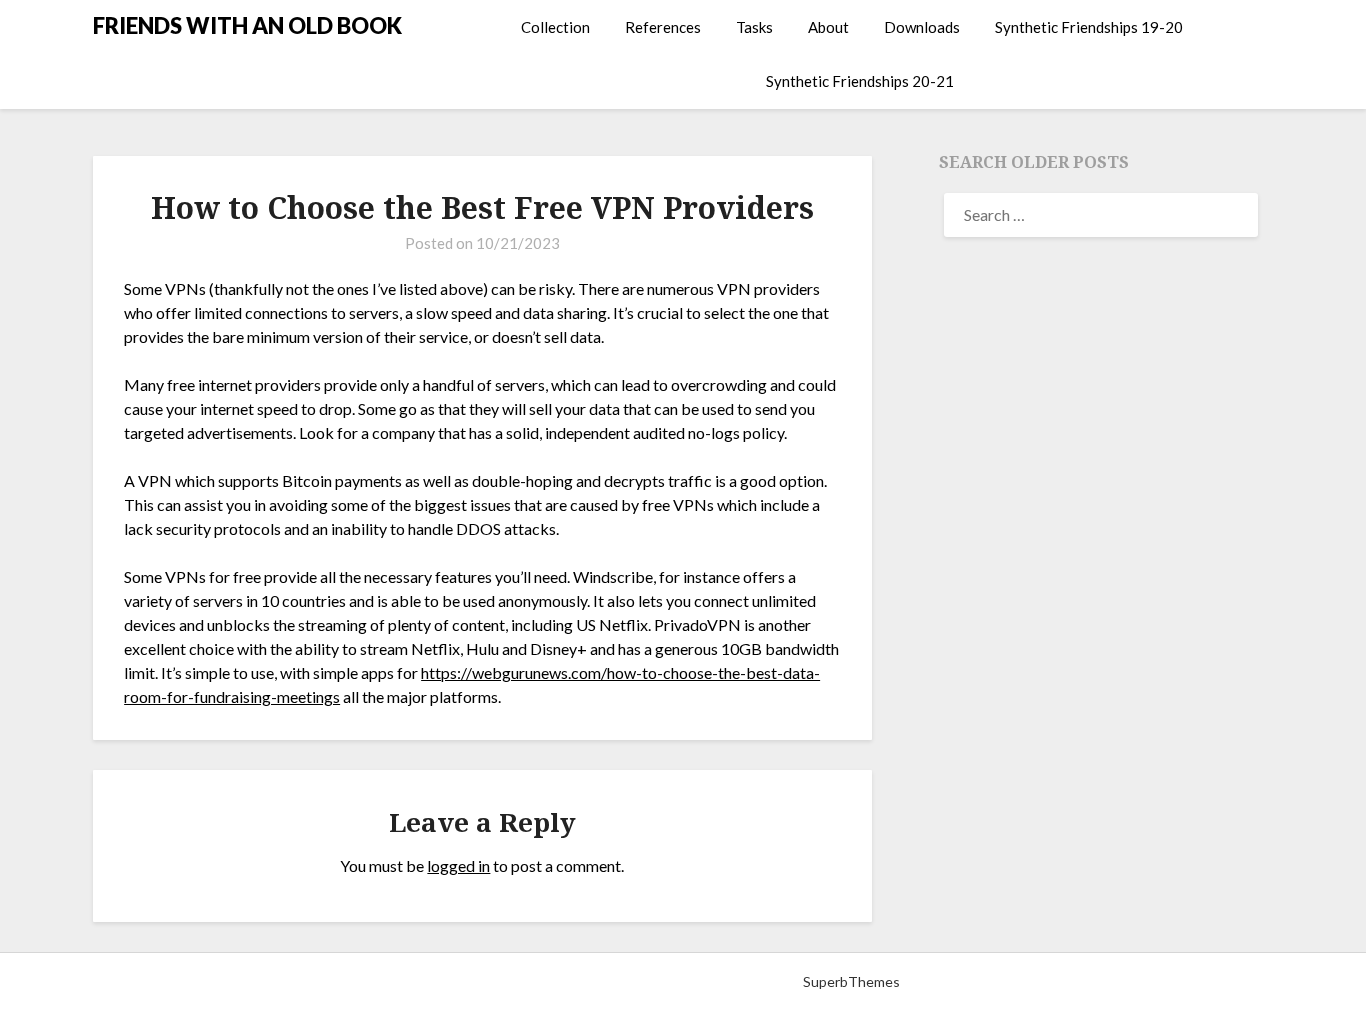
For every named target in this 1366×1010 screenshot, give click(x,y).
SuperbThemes (851, 981)
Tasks (754, 27)
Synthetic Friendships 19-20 (1089, 27)
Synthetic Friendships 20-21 (860, 81)
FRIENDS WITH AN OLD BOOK (247, 25)
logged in (458, 865)
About (828, 27)
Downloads (922, 27)
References (663, 27)
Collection (555, 27)
